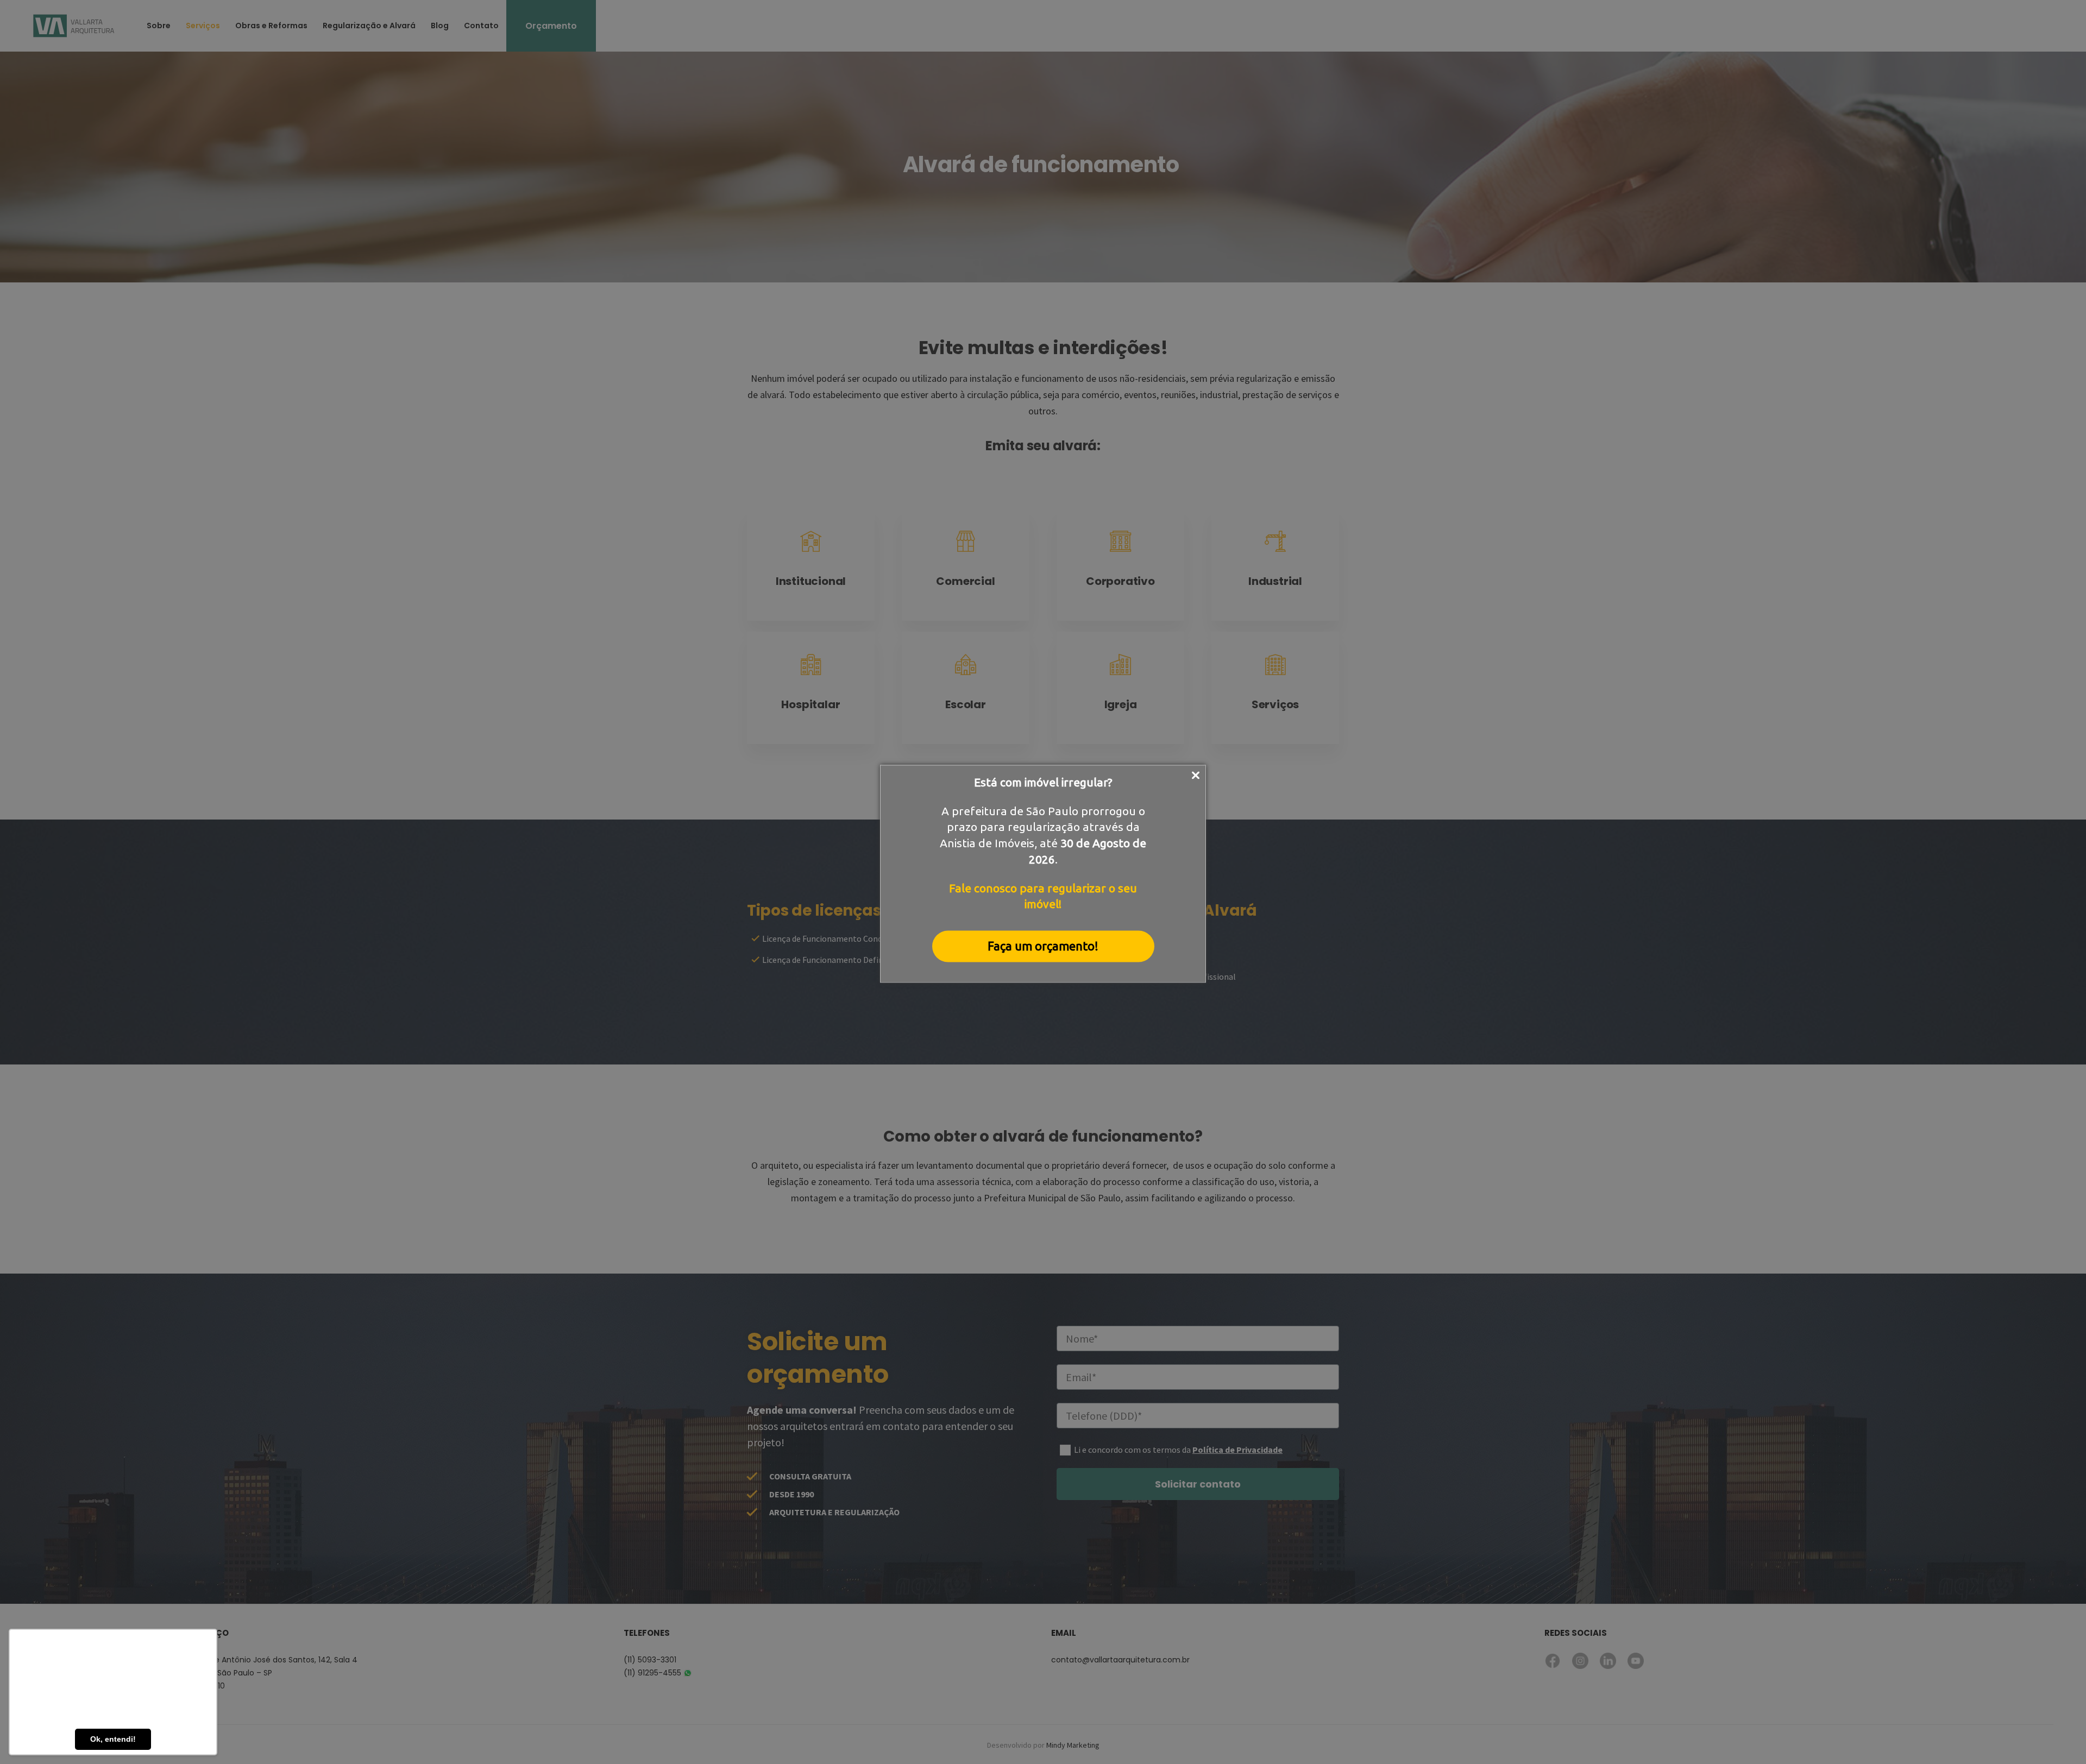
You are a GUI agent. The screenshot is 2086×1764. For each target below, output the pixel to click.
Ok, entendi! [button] (113, 1739)
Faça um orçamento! (1043, 946)
